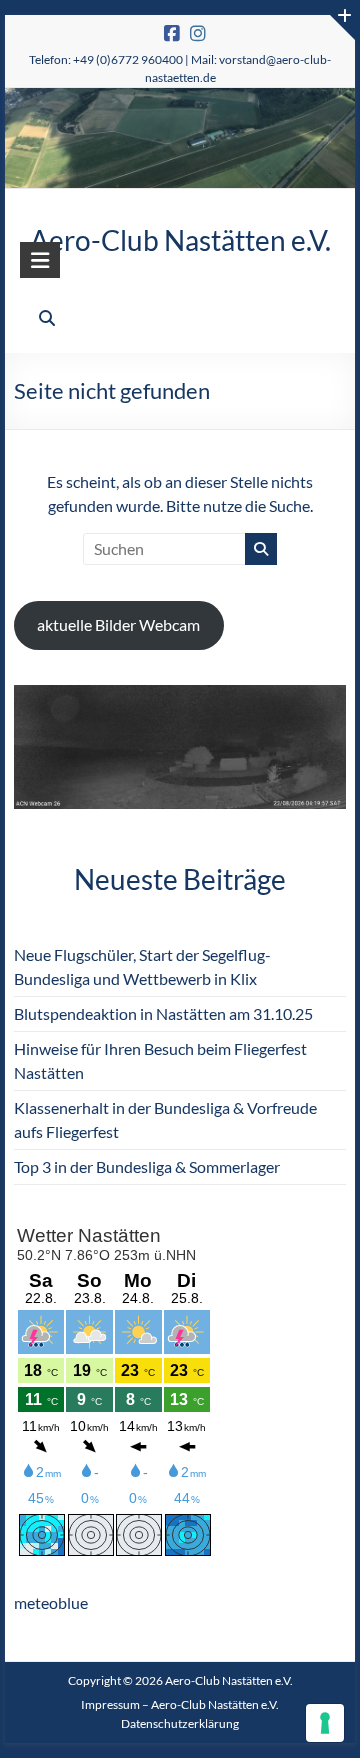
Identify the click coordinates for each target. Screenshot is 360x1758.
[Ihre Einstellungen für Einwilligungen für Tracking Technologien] (325, 1723)
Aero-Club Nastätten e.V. (180, 240)
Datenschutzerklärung (180, 1723)
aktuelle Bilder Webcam (118, 624)
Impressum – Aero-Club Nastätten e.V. (180, 1704)
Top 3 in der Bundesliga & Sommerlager (147, 1166)
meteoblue (51, 1602)
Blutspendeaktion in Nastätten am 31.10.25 (163, 1013)
